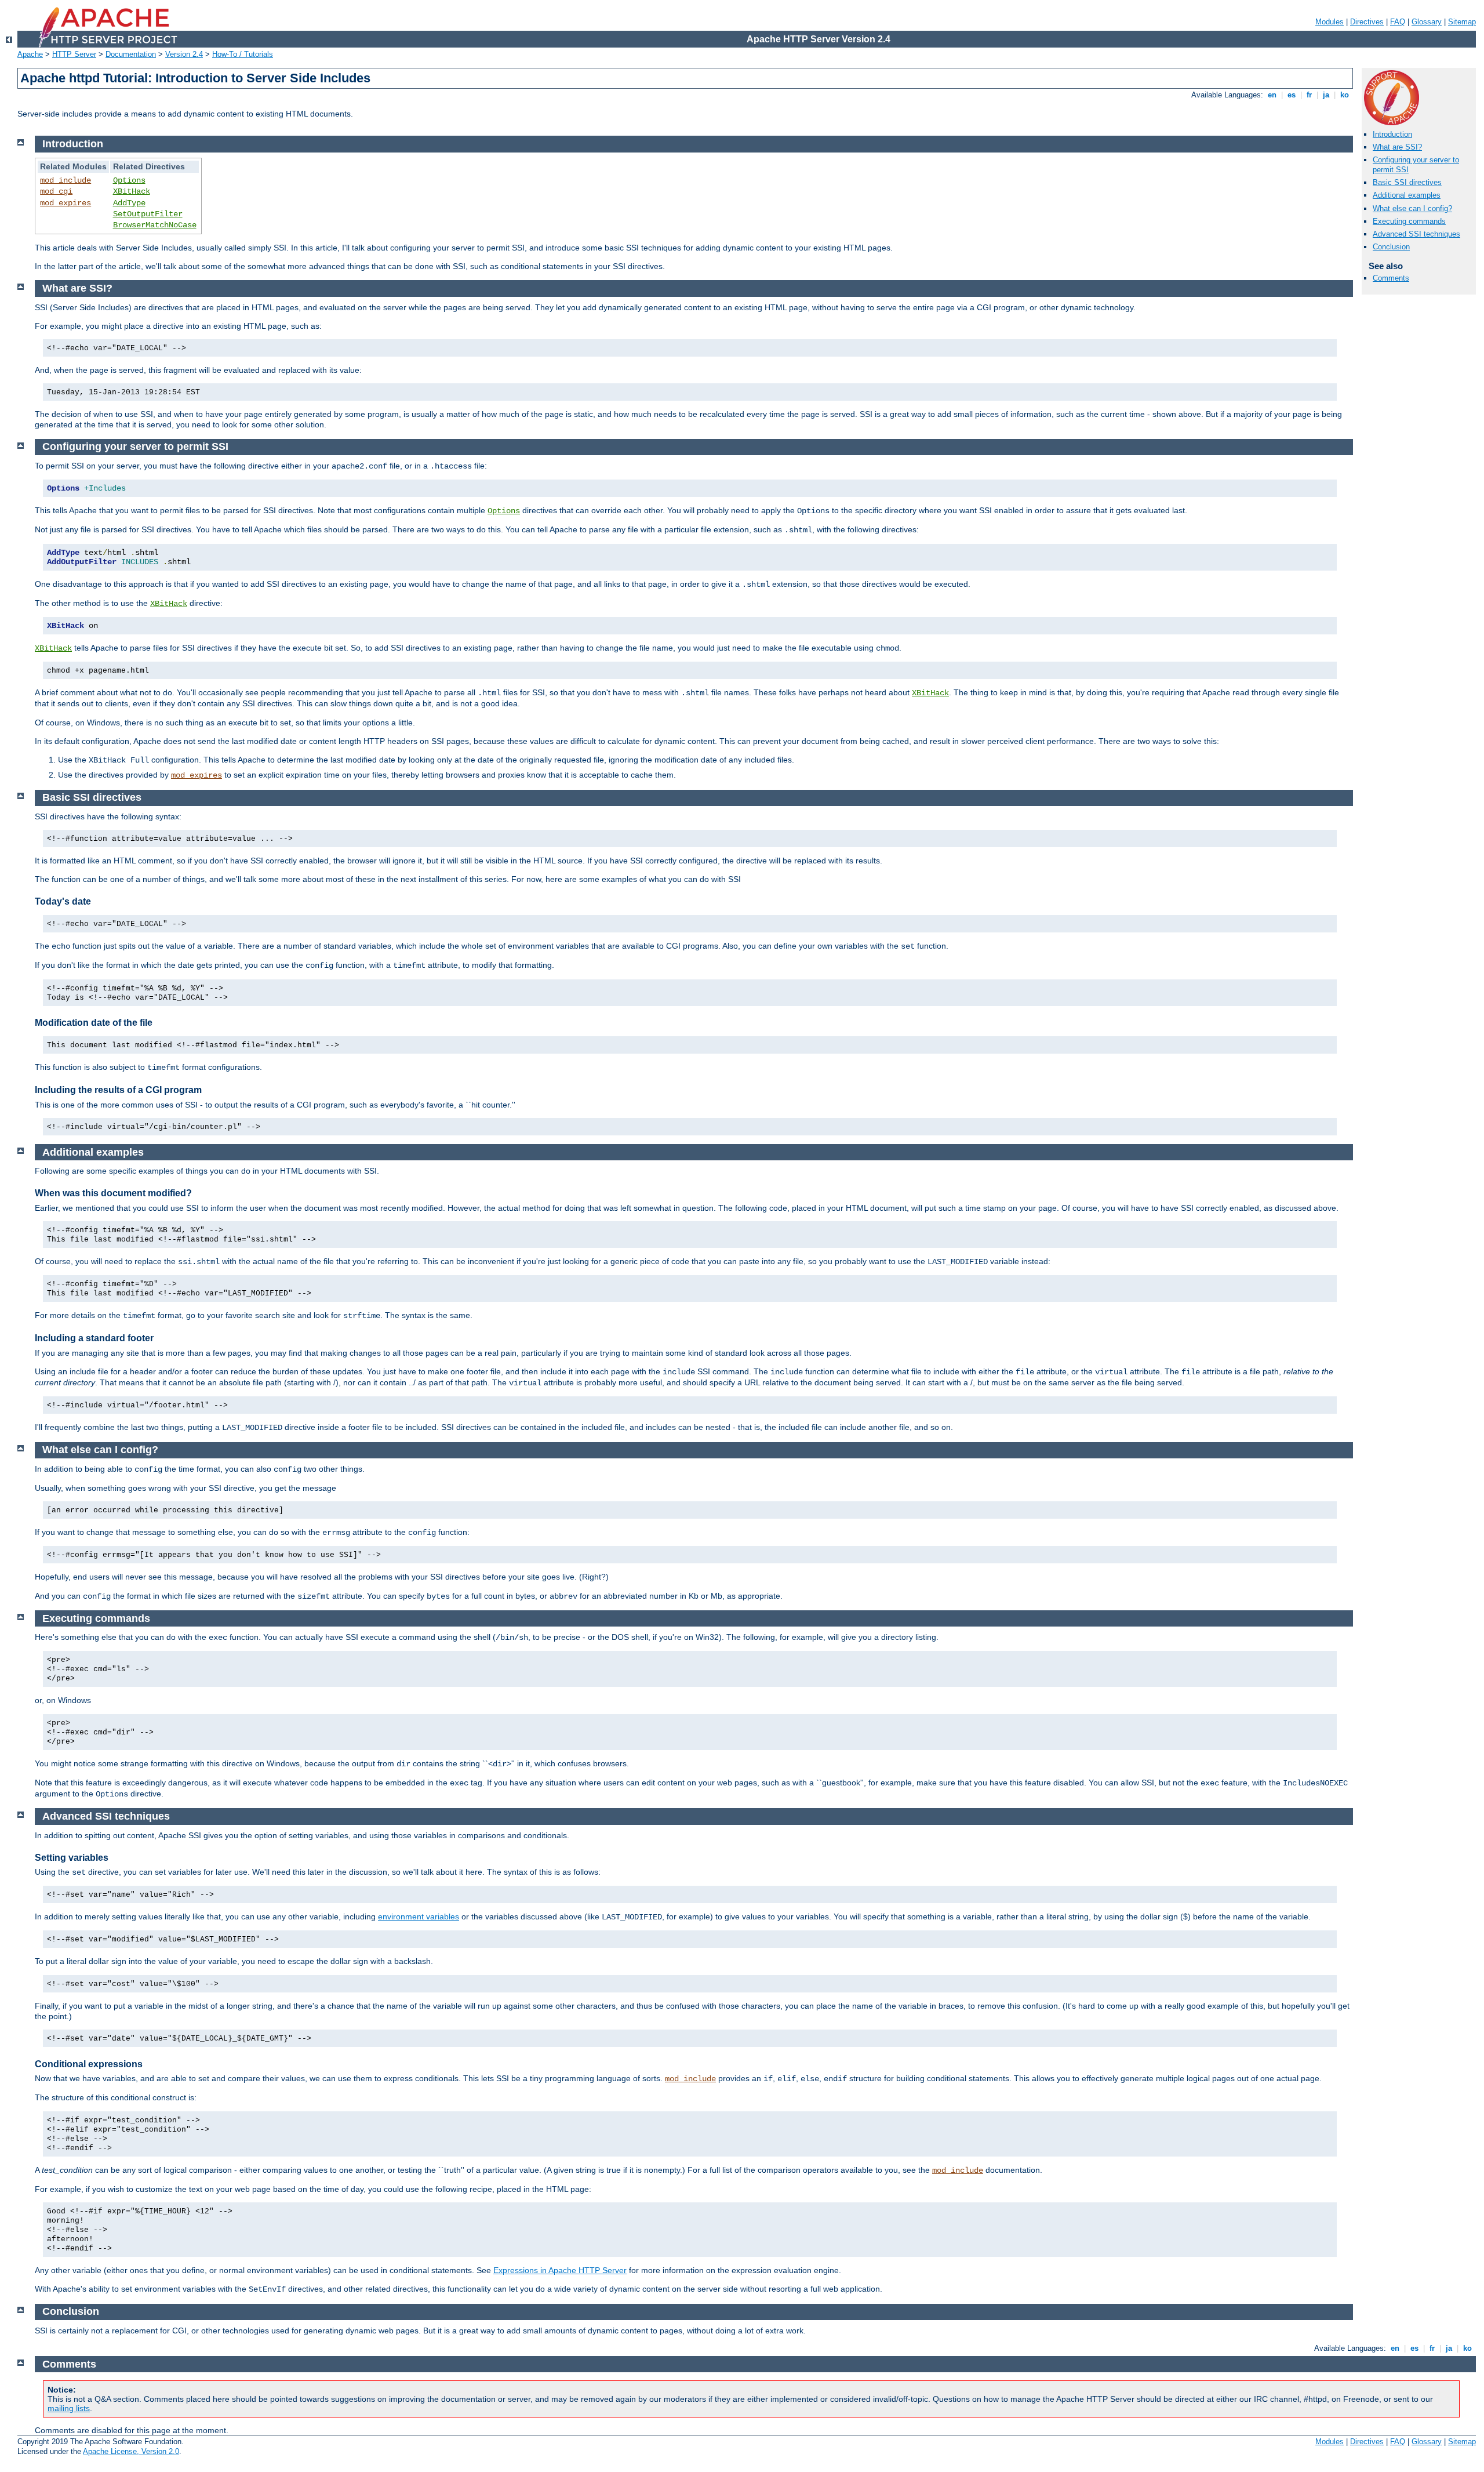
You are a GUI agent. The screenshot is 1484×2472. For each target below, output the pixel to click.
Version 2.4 (184, 54)
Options (129, 180)
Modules (1330, 22)
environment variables (419, 1916)
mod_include (66, 180)
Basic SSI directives (1407, 182)
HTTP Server (74, 54)
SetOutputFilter (148, 214)
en (1272, 95)
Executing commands (1409, 221)
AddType (129, 203)
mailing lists (69, 2408)
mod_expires (66, 203)
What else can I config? (1412, 208)
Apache (30, 54)
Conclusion (1391, 247)
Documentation (131, 54)
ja (1326, 95)
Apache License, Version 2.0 (131, 2451)
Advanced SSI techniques (1416, 234)
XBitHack (132, 191)
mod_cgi (56, 191)
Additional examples (1407, 195)
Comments (1391, 278)
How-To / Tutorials (243, 54)
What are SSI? (1397, 147)
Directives (1367, 22)
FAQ (1398, 22)
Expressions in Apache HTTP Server (560, 2270)
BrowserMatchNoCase (155, 225)
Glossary (1427, 22)
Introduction (1392, 134)
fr (1309, 95)
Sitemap (1462, 22)
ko (1345, 95)
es (1292, 95)
